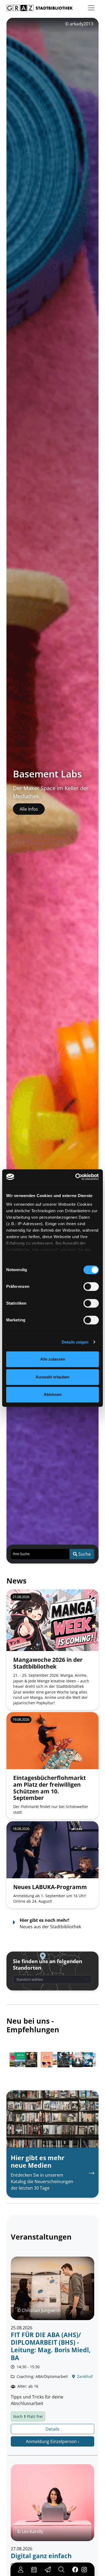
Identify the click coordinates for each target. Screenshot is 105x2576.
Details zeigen (75, 1342)
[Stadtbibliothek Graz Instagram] (84, 2569)
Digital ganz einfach (41, 2556)
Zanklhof (84, 2376)
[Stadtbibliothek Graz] (40, 8)
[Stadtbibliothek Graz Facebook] (75, 2569)
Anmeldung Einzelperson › (52, 2441)
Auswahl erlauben (52, 1377)
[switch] (91, 1287)
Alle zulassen (53, 1359)
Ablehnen (53, 1394)
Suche (84, 1554)
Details (52, 2429)
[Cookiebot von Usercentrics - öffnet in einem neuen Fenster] (76, 1177)
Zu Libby (28, 813)
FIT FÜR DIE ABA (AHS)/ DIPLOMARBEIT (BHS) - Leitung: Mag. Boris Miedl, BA (51, 2346)
